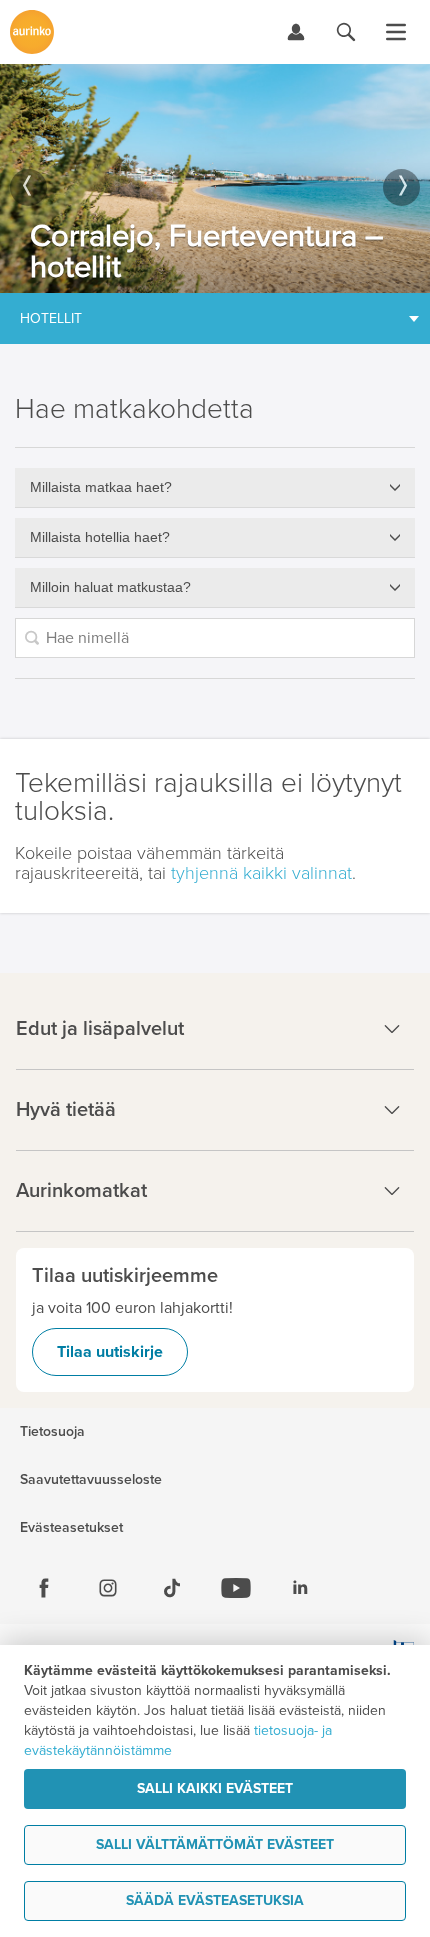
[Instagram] (108, 1588)
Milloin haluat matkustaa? (110, 587)
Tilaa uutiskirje (110, 1352)
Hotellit (51, 318)
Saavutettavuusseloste (91, 1480)
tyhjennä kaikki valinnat (261, 873)
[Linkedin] (300, 1588)
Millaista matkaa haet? (101, 487)
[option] (215, 178)
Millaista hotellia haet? (100, 537)
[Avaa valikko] (396, 32)
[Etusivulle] (32, 32)
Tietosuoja (52, 1432)
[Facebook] (44, 1588)
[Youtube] (236, 1588)
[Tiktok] (172, 1588)
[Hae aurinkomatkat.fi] (346, 32)
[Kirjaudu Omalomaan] (296, 32)
